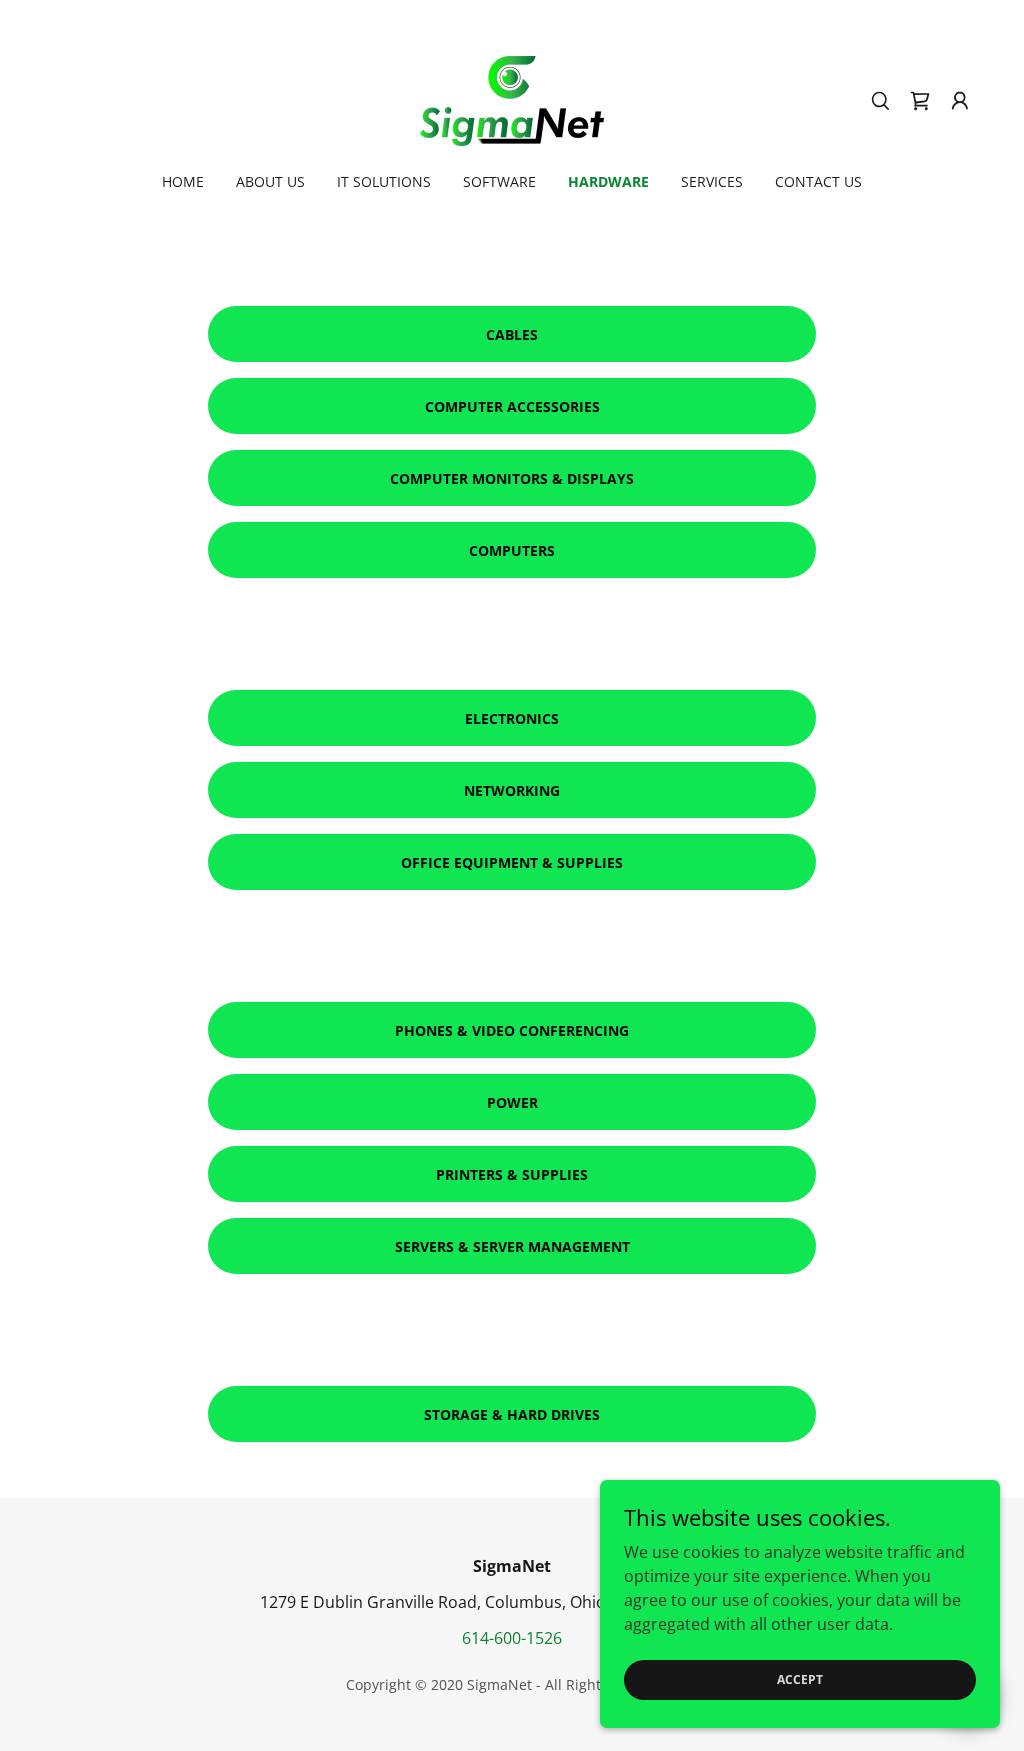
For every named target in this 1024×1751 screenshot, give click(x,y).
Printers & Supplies (512, 1174)
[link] (512, 99)
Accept (800, 1679)
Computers (512, 550)
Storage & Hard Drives (512, 1414)
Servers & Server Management (512, 1246)
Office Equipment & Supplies (512, 862)
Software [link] (499, 181)
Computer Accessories (512, 406)
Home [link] (183, 181)
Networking (512, 790)
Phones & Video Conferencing (512, 1030)
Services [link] (712, 181)
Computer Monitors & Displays (512, 478)
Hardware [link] (608, 181)
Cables (512, 334)
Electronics (512, 718)
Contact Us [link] (818, 181)
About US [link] (270, 181)
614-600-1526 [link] (512, 1638)
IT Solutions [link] (384, 181)
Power (512, 1102)
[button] (960, 101)
